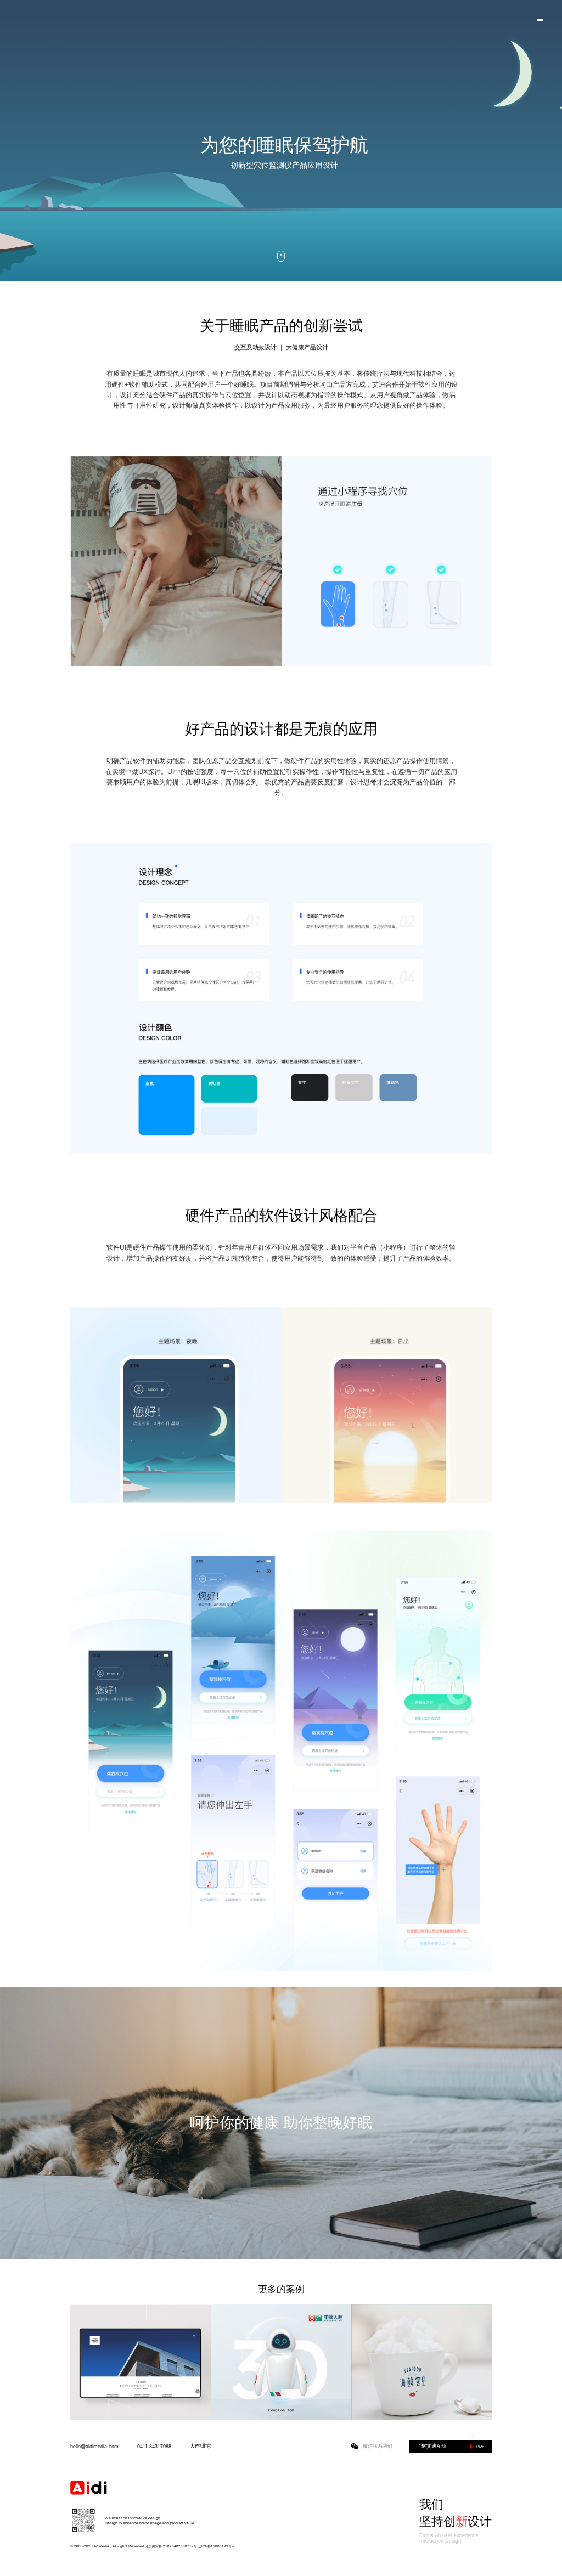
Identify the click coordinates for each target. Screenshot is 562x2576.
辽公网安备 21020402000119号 (171, 2546)
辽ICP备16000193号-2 (217, 2546)
